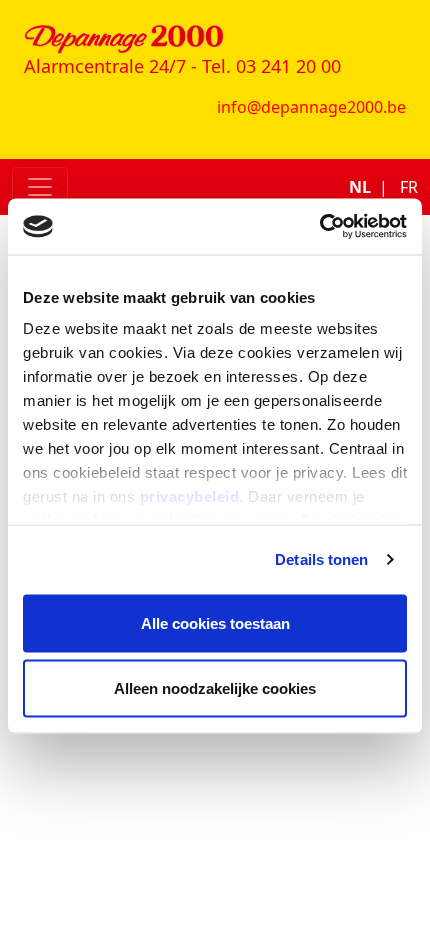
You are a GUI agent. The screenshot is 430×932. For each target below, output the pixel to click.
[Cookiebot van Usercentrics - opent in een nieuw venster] (319, 227)
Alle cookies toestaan (215, 622)
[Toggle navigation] (40, 187)
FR (409, 187)
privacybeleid (190, 496)
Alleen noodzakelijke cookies (215, 688)
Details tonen (321, 559)
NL (360, 187)
